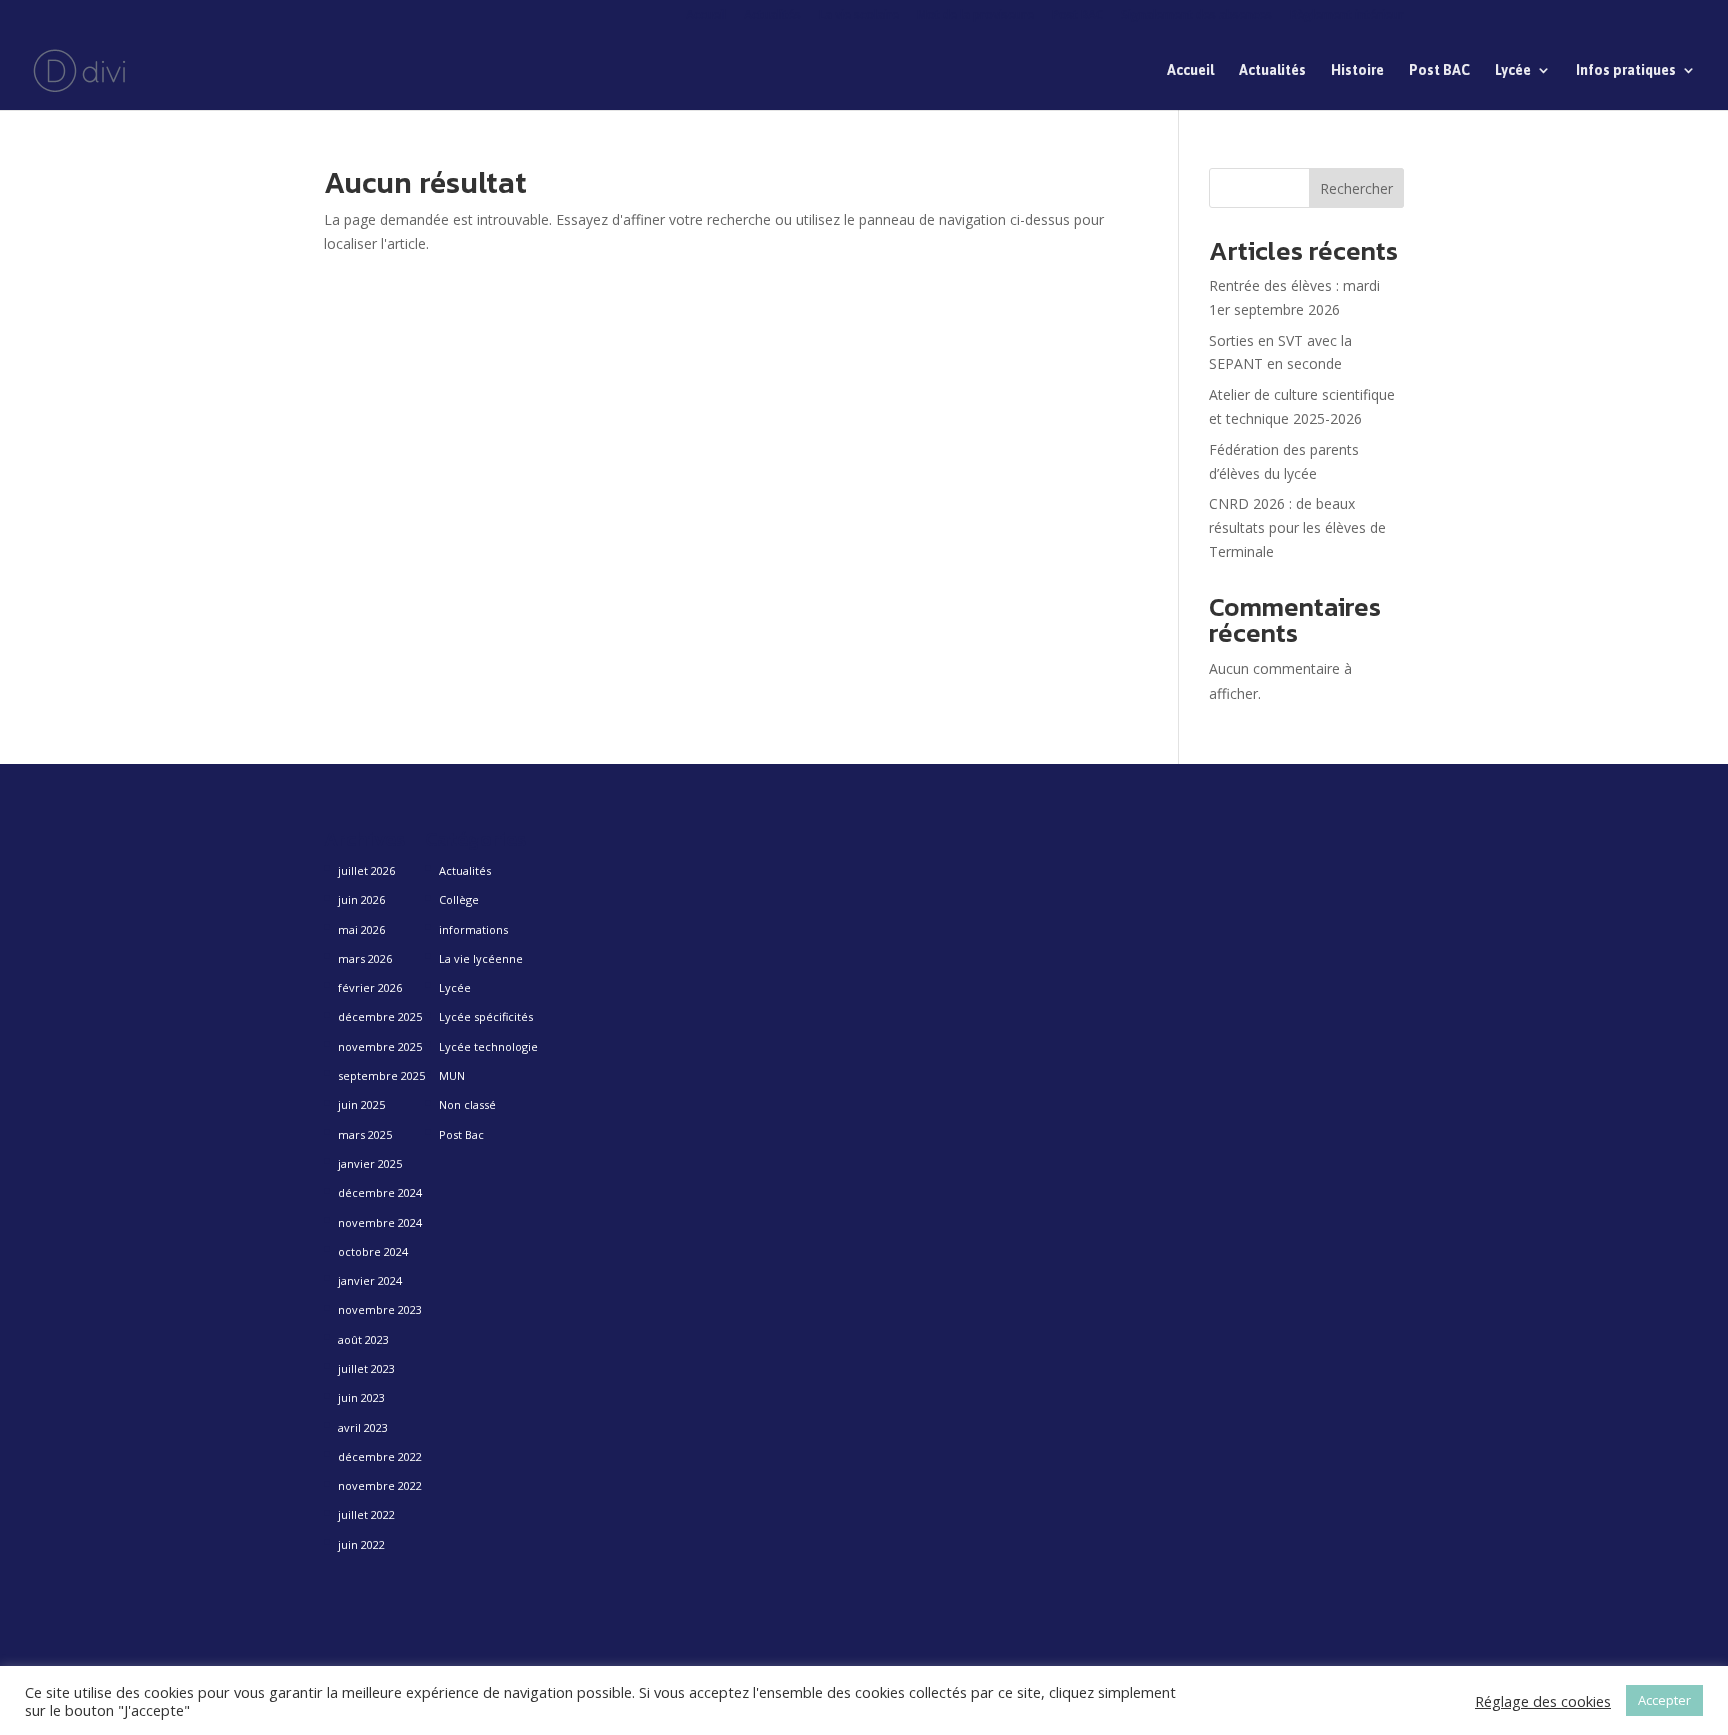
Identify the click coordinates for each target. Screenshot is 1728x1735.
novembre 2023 (380, 1309)
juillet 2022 (366, 1514)
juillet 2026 (366, 870)
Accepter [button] (1664, 1700)
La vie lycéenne (481, 958)
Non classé (467, 1104)
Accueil (706, 16)
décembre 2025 (380, 1016)
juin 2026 (361, 899)
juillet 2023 (366, 1368)
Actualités (772, 16)
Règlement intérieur (1347, 16)
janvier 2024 (370, 1280)
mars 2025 (365, 1134)
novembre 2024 (380, 1222)
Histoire (1357, 70)
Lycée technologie (488, 1046)
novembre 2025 (380, 1046)
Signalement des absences (1196, 16)
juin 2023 (361, 1397)
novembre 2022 (380, 1485)
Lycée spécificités (486, 1016)
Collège (459, 899)
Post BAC (1077, 16)
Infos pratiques (1626, 70)
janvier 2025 (370, 1163)
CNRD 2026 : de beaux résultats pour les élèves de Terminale (1297, 527)
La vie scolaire (859, 16)
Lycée (1513, 70)
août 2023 (363, 1339)
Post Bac (461, 1134)
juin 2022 (361, 1544)
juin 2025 (361, 1104)
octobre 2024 (373, 1251)
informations (473, 929)
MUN (452, 1075)
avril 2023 (363, 1427)
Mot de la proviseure (975, 16)
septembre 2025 (381, 1075)
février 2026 (370, 987)
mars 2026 (365, 958)
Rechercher (1356, 188)
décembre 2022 (380, 1456)
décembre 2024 (380, 1192)
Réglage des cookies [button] (1543, 1701)
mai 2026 (361, 929)
